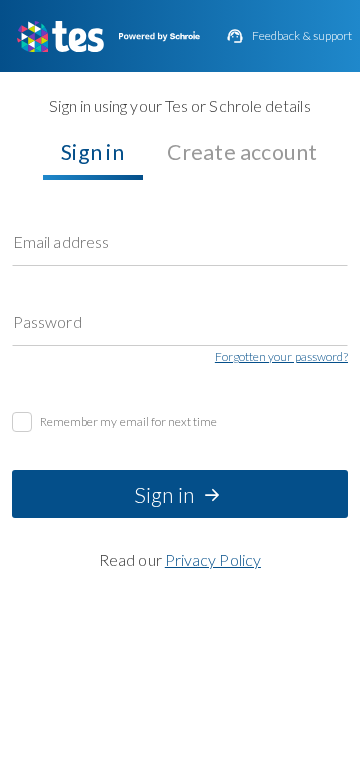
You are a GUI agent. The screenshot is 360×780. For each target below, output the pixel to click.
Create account (242, 152)
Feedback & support (302, 36)
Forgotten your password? (281, 357)
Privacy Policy (213, 559)
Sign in (92, 152)
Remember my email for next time (129, 422)
